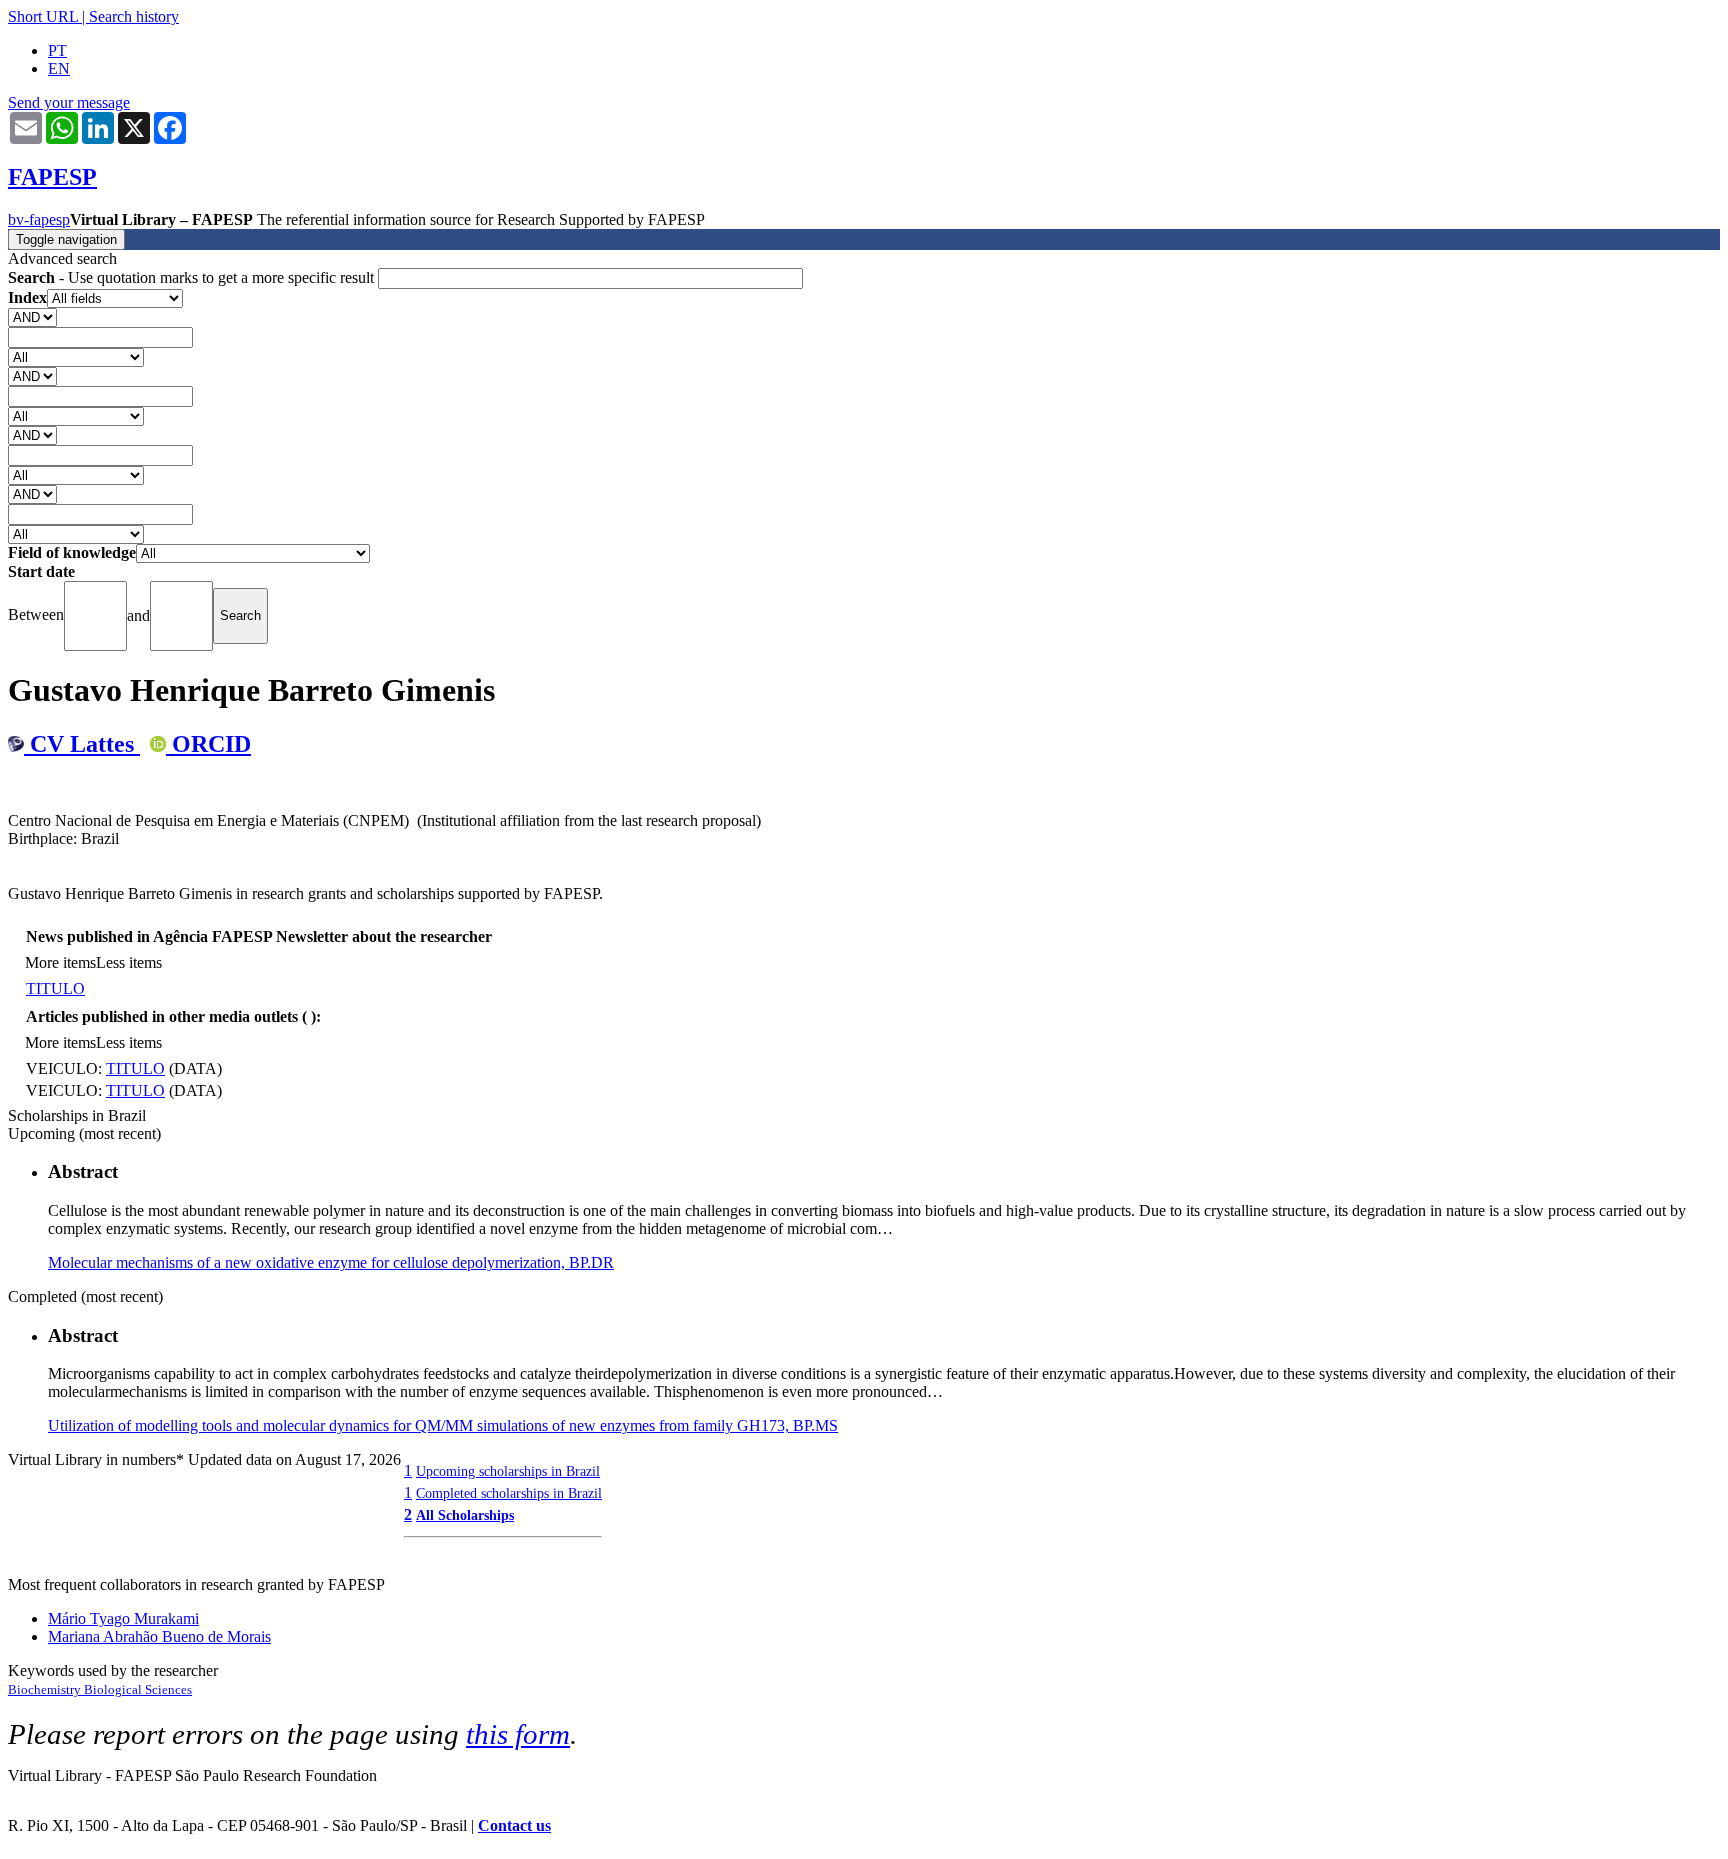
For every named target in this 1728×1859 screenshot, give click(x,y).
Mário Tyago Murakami (123, 1618)
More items (60, 962)
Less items (129, 962)
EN (59, 68)
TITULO (55, 988)
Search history (134, 16)
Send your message (69, 102)
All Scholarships (465, 1515)
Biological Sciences (138, 1689)
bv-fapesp (39, 219)
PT (57, 50)
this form (518, 1734)
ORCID (208, 744)
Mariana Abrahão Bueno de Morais (159, 1636)
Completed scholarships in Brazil (509, 1493)
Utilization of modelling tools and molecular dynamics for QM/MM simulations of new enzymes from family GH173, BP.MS (443, 1425)
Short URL (43, 16)
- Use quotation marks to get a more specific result (193, 277)
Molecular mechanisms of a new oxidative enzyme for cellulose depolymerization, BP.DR (331, 1262)
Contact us (514, 1825)
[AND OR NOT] (32, 316)
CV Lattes (82, 744)
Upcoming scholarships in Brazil (508, 1471)
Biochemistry (46, 1689)
